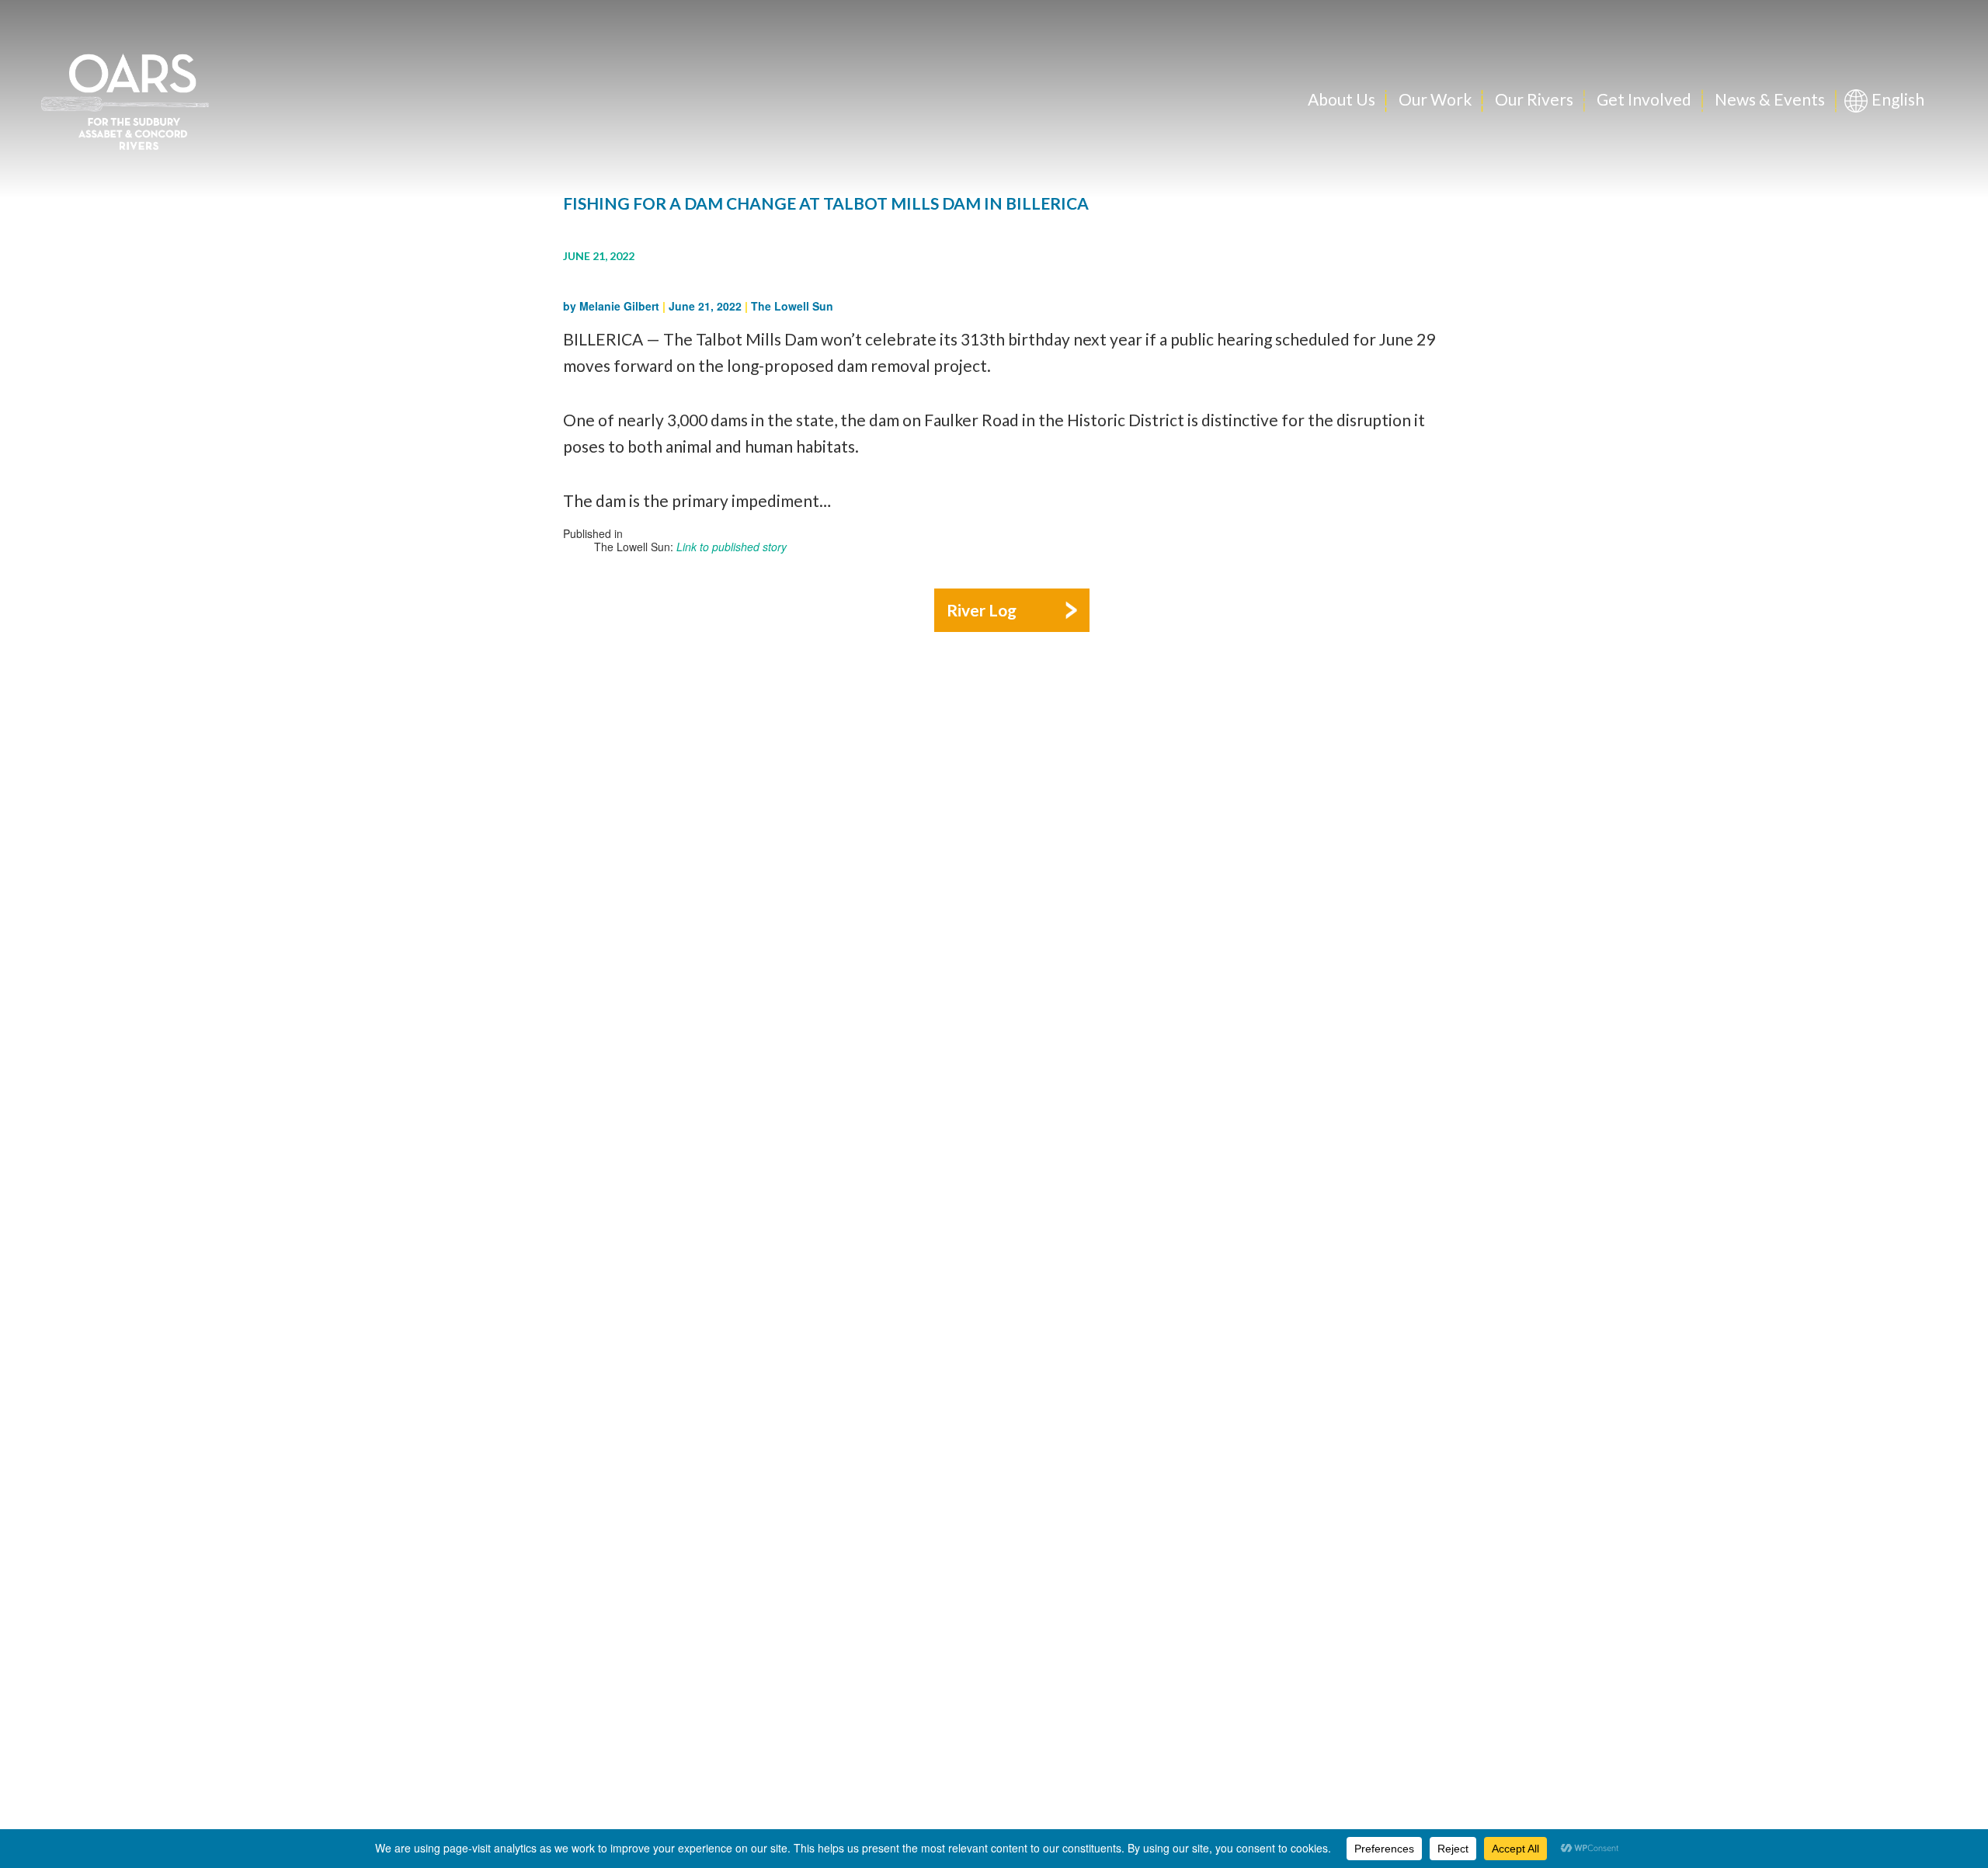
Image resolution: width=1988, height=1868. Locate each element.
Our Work (1435, 99)
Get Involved (1644, 99)
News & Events (1770, 99)
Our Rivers (1534, 99)
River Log (982, 610)
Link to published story (732, 547)
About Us (1342, 99)
